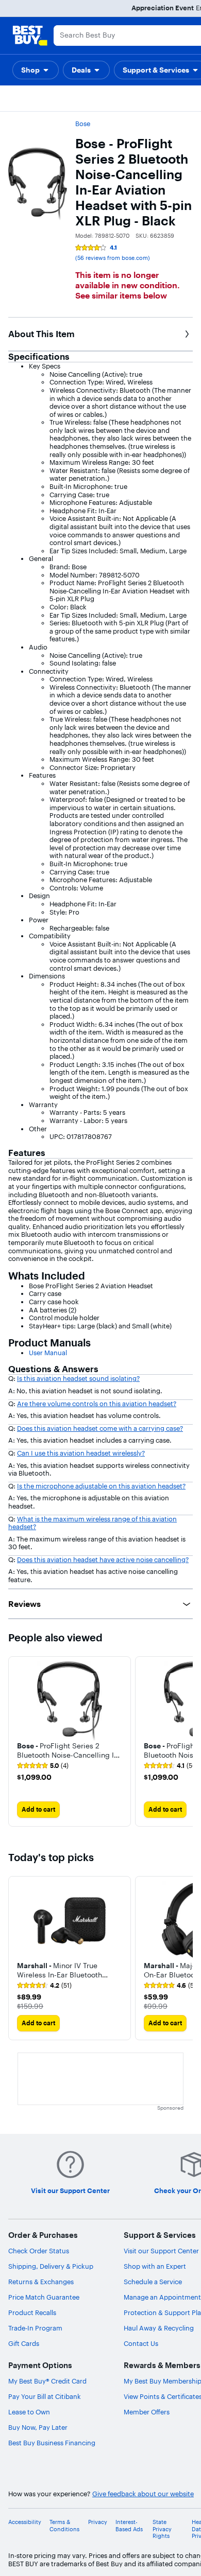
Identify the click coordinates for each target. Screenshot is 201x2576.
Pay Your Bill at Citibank (45, 2396)
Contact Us (141, 2343)
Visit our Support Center (161, 2251)
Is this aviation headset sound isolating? (78, 1378)
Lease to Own (29, 2412)
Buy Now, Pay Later (38, 2427)
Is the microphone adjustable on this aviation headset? (101, 1486)
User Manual (48, 1353)
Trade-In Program (35, 2328)
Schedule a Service (153, 2282)
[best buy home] (30, 36)
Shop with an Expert (155, 2266)
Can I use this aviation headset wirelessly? (81, 1453)
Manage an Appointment (162, 2297)
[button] (36, 70)
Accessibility (25, 2522)
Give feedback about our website (143, 2494)
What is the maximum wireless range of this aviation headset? (93, 1523)
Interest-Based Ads (129, 2526)
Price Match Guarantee (44, 2297)
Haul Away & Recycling (159, 2328)
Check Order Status (39, 2251)
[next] (185, 1741)
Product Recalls (32, 2312)
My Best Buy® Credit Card (47, 2381)
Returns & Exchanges (41, 2282)
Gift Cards (24, 2343)
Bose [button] (83, 124)
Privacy (98, 2522)
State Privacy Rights (162, 2529)
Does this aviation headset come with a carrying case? (100, 1428)
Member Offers (147, 2412)
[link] (43, 1766)
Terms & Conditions (64, 2526)
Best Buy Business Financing (52, 2443)
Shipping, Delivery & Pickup (51, 2266)
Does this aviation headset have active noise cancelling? (103, 1559)
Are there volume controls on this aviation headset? (97, 1404)
